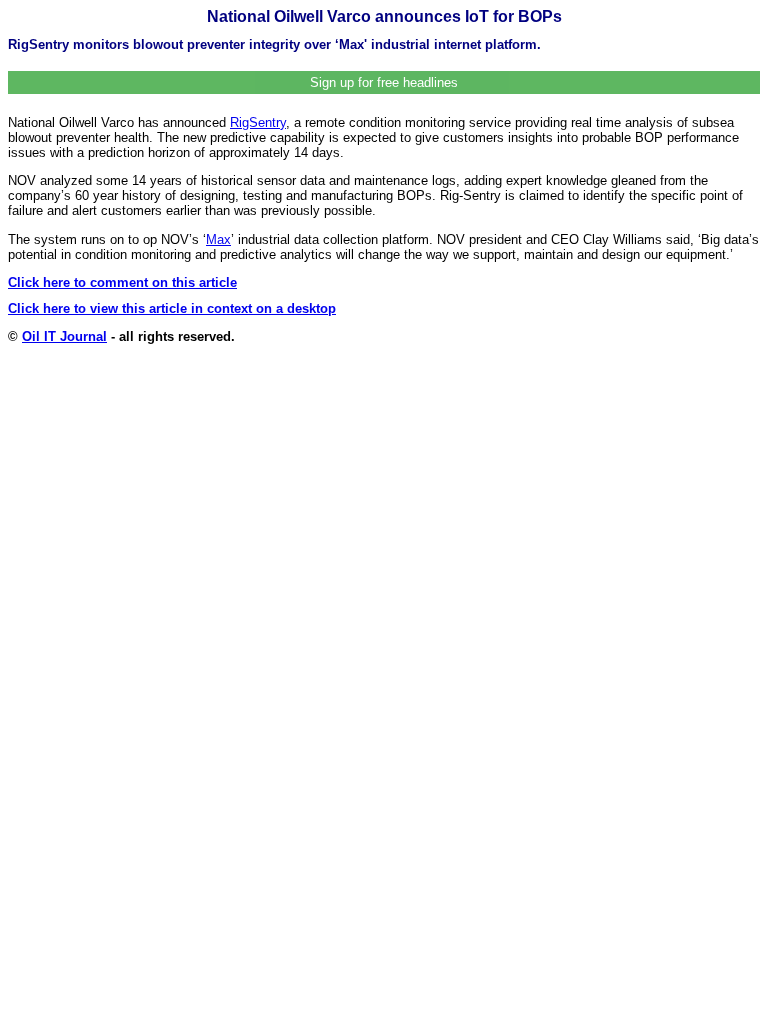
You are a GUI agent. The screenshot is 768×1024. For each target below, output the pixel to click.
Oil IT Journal (64, 336)
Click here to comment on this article (122, 282)
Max (218, 239)
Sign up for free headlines (384, 82)
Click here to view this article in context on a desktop (172, 308)
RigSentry (258, 122)
